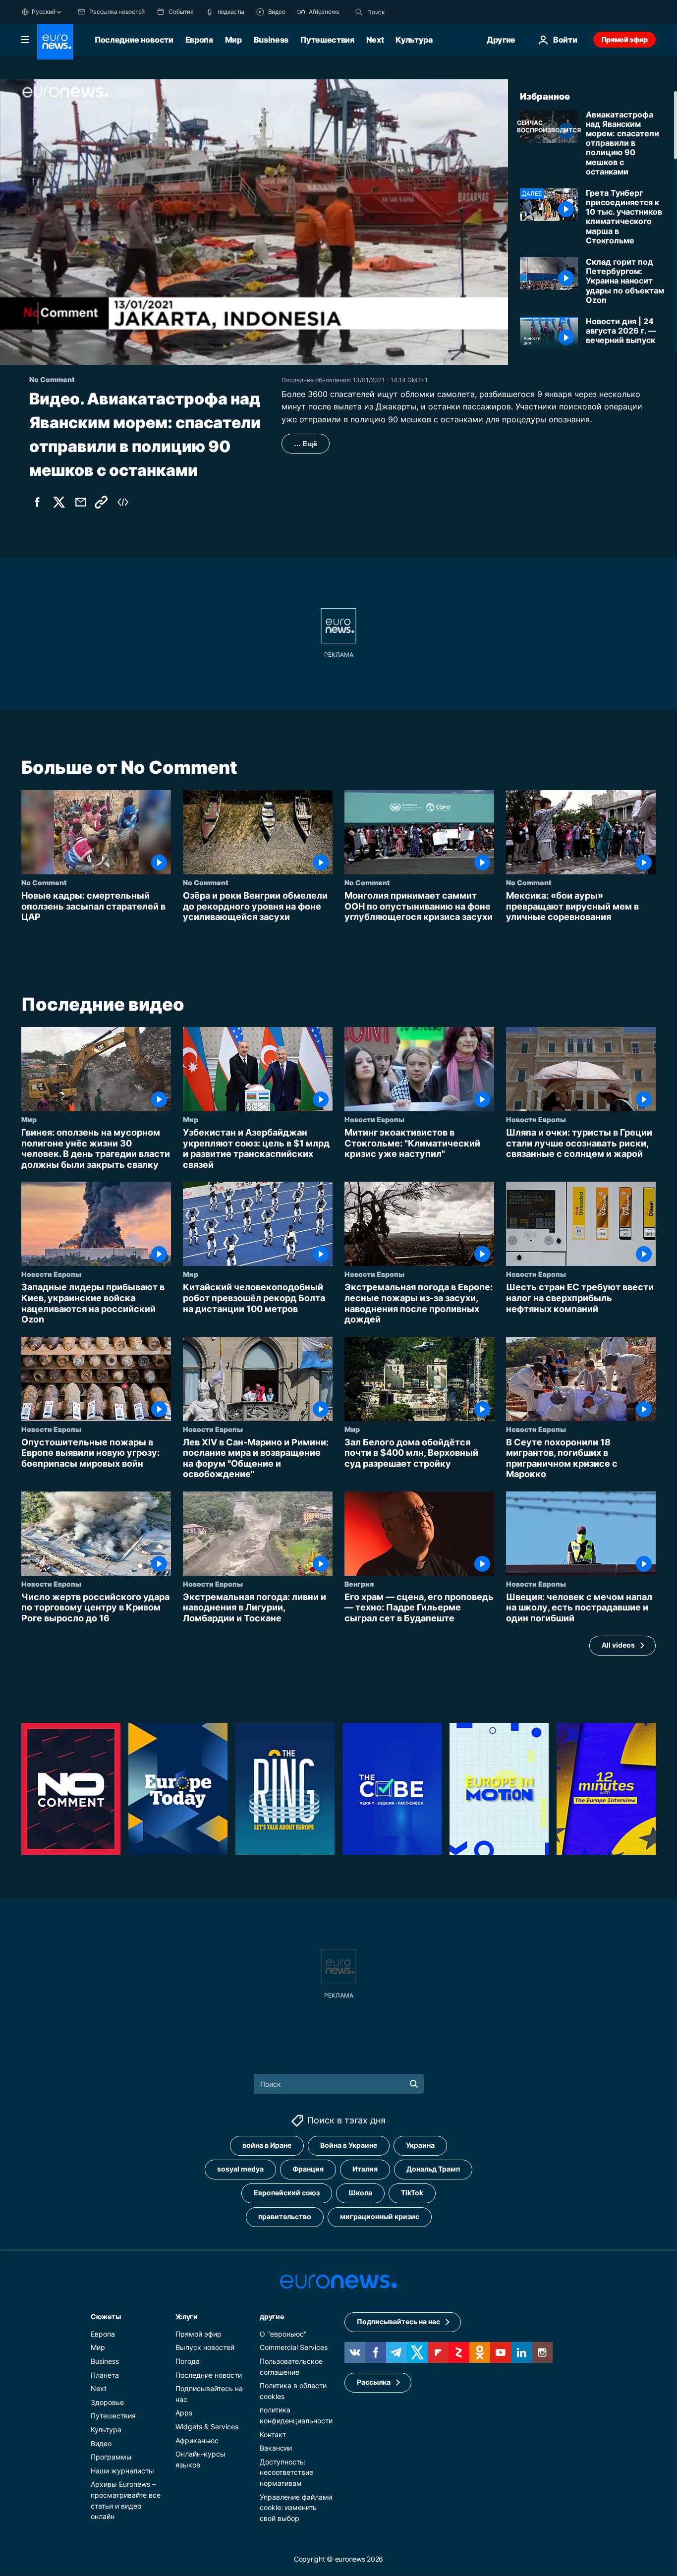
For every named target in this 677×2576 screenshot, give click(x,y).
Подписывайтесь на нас (398, 2322)
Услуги (187, 2317)
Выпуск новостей (205, 2348)
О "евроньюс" (283, 2334)
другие (272, 2317)
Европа (199, 40)
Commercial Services (294, 2348)
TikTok (412, 2193)
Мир (233, 40)
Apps (184, 2413)
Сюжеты (106, 2317)
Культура (414, 40)
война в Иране (267, 2146)
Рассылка (374, 2382)
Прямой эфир (624, 39)
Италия (365, 2169)
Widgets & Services (207, 2427)
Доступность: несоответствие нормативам (286, 2472)
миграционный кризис (380, 2217)
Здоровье (107, 2402)
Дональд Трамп (433, 2169)
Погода (188, 2361)
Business (271, 40)
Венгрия (359, 1584)
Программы (111, 2457)
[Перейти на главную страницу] (55, 42)
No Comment (44, 882)
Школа (360, 2193)
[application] (254, 222)
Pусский (43, 12)
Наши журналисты (122, 2471)
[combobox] (409, 12)
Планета (105, 2375)
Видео (101, 2443)
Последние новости (134, 40)
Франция (308, 2169)
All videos (618, 1645)
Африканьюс (197, 2440)
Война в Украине (349, 2146)
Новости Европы (374, 1119)
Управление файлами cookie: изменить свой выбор (296, 2508)
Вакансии (276, 2448)
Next (375, 40)
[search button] (359, 12)
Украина (420, 2146)
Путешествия (327, 40)
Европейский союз (287, 2193)
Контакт (273, 2434)
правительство (285, 2217)
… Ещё (306, 444)
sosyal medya (240, 2169)
